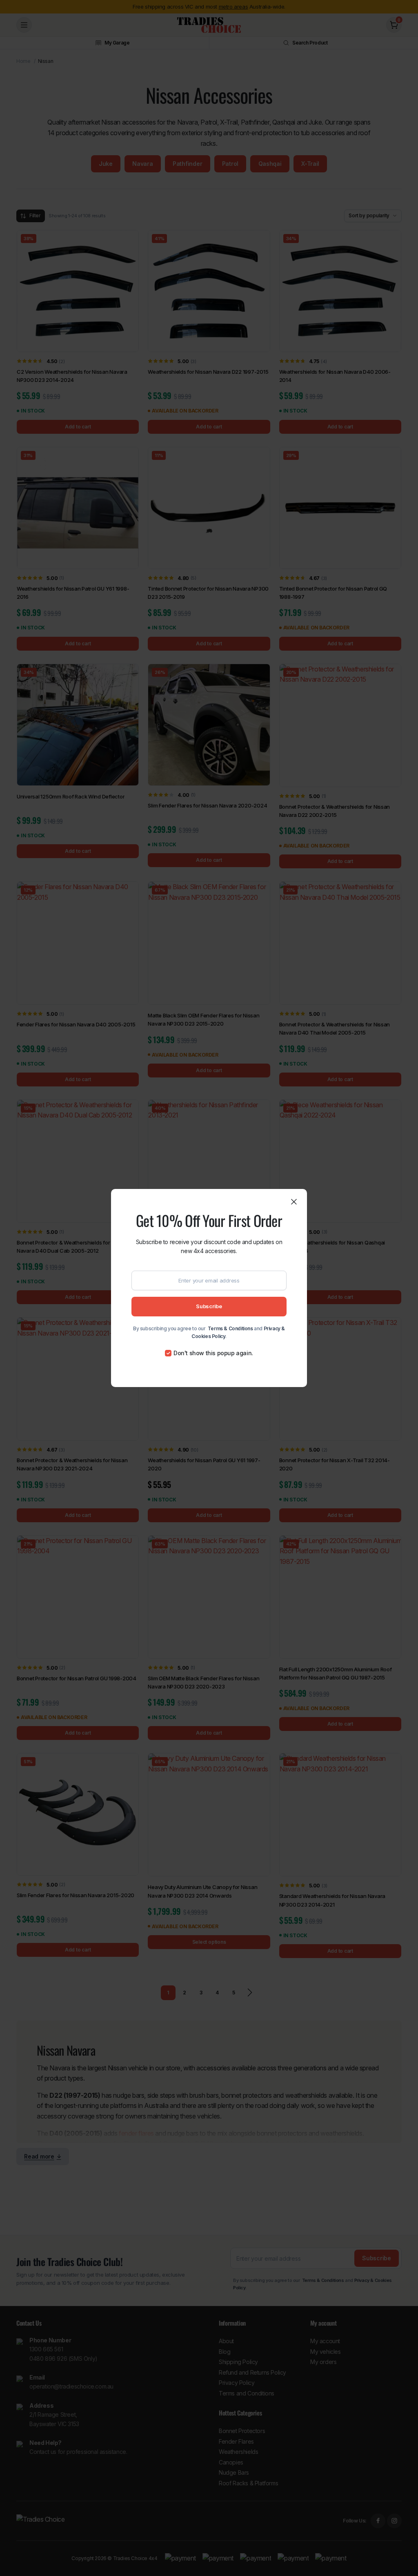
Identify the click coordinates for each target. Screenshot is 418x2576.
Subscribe (209, 1306)
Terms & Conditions (230, 1328)
